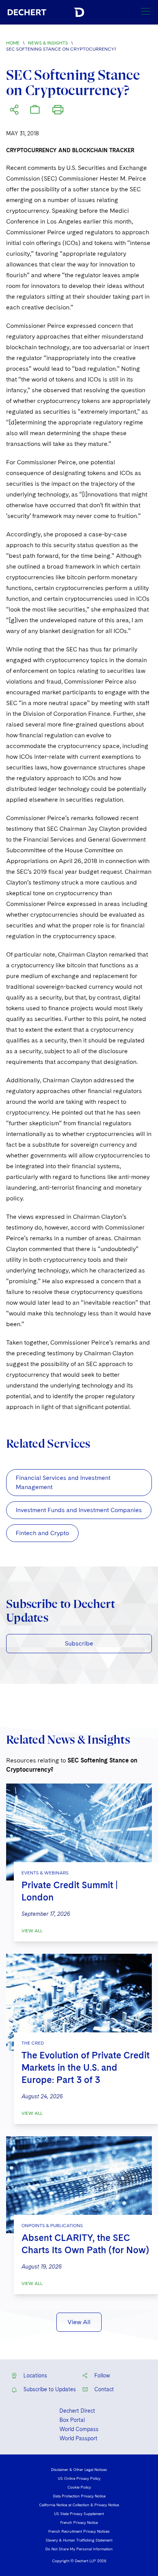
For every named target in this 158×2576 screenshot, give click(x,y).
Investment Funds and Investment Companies (79, 1510)
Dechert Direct (77, 2411)
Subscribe (79, 1643)
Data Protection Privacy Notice (79, 2496)
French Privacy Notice (79, 2522)
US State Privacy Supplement (79, 2514)
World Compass (79, 2429)
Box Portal (72, 2420)
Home (13, 43)
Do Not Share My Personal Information (79, 2549)
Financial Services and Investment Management (63, 1482)
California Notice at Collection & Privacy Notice (79, 2505)
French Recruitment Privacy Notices (79, 2531)
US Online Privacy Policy (79, 2478)
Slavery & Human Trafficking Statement (79, 2540)
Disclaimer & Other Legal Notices (79, 2469)
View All (32, 1931)
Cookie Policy (79, 2487)
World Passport (78, 2438)
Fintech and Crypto (42, 1533)
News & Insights (48, 43)
